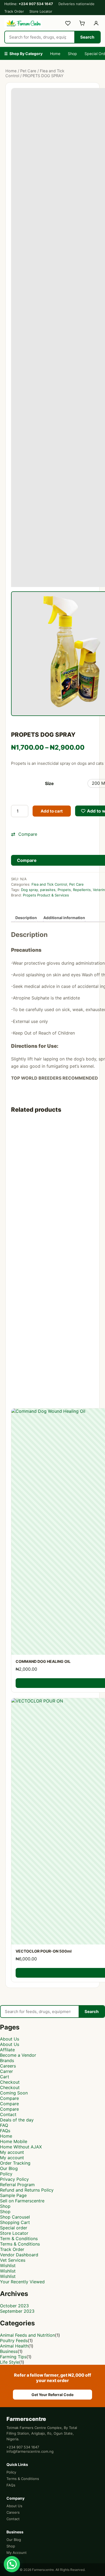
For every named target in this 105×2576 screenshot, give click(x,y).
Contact (8, 2114)
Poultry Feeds (14, 2340)
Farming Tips (13, 2357)
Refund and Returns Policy (27, 2190)
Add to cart (52, 811)
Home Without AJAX (21, 2147)
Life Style (10, 2362)
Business (9, 2351)
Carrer (6, 2071)
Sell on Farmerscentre (22, 2201)
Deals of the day (17, 2120)
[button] (12, 2564)
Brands (7, 2060)
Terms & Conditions (20, 2244)
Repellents (82, 890)
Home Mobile (14, 2141)
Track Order (14, 11)
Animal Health (14, 2346)
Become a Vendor (18, 2055)
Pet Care (28, 71)
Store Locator (41, 11)
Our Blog (9, 2168)
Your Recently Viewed (22, 2282)
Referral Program (17, 2185)
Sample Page (13, 2195)
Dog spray (29, 890)
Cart (5, 2077)
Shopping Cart (15, 2222)
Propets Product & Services (46, 895)
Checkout (10, 2082)
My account (12, 2152)
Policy (6, 2174)
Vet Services (13, 2260)
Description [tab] (26, 918)
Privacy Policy (14, 2179)
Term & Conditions (19, 2239)
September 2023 (17, 2311)
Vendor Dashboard (19, 2255)
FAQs (5, 2131)
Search (87, 37)
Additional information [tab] (64, 918)
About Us (10, 2039)
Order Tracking (15, 2163)
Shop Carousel (15, 2217)
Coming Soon (14, 2093)
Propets (64, 890)
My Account (17, 2553)
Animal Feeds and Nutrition (27, 2335)
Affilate (7, 2050)
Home (55, 54)
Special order (14, 2228)
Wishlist (8, 2265)
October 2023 (14, 2306)
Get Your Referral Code (52, 2395)
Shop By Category (23, 54)
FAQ (4, 2125)
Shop (72, 54)
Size (49, 783)
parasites (48, 890)
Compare (9, 2098)
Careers (8, 2066)
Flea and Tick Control (49, 884)
